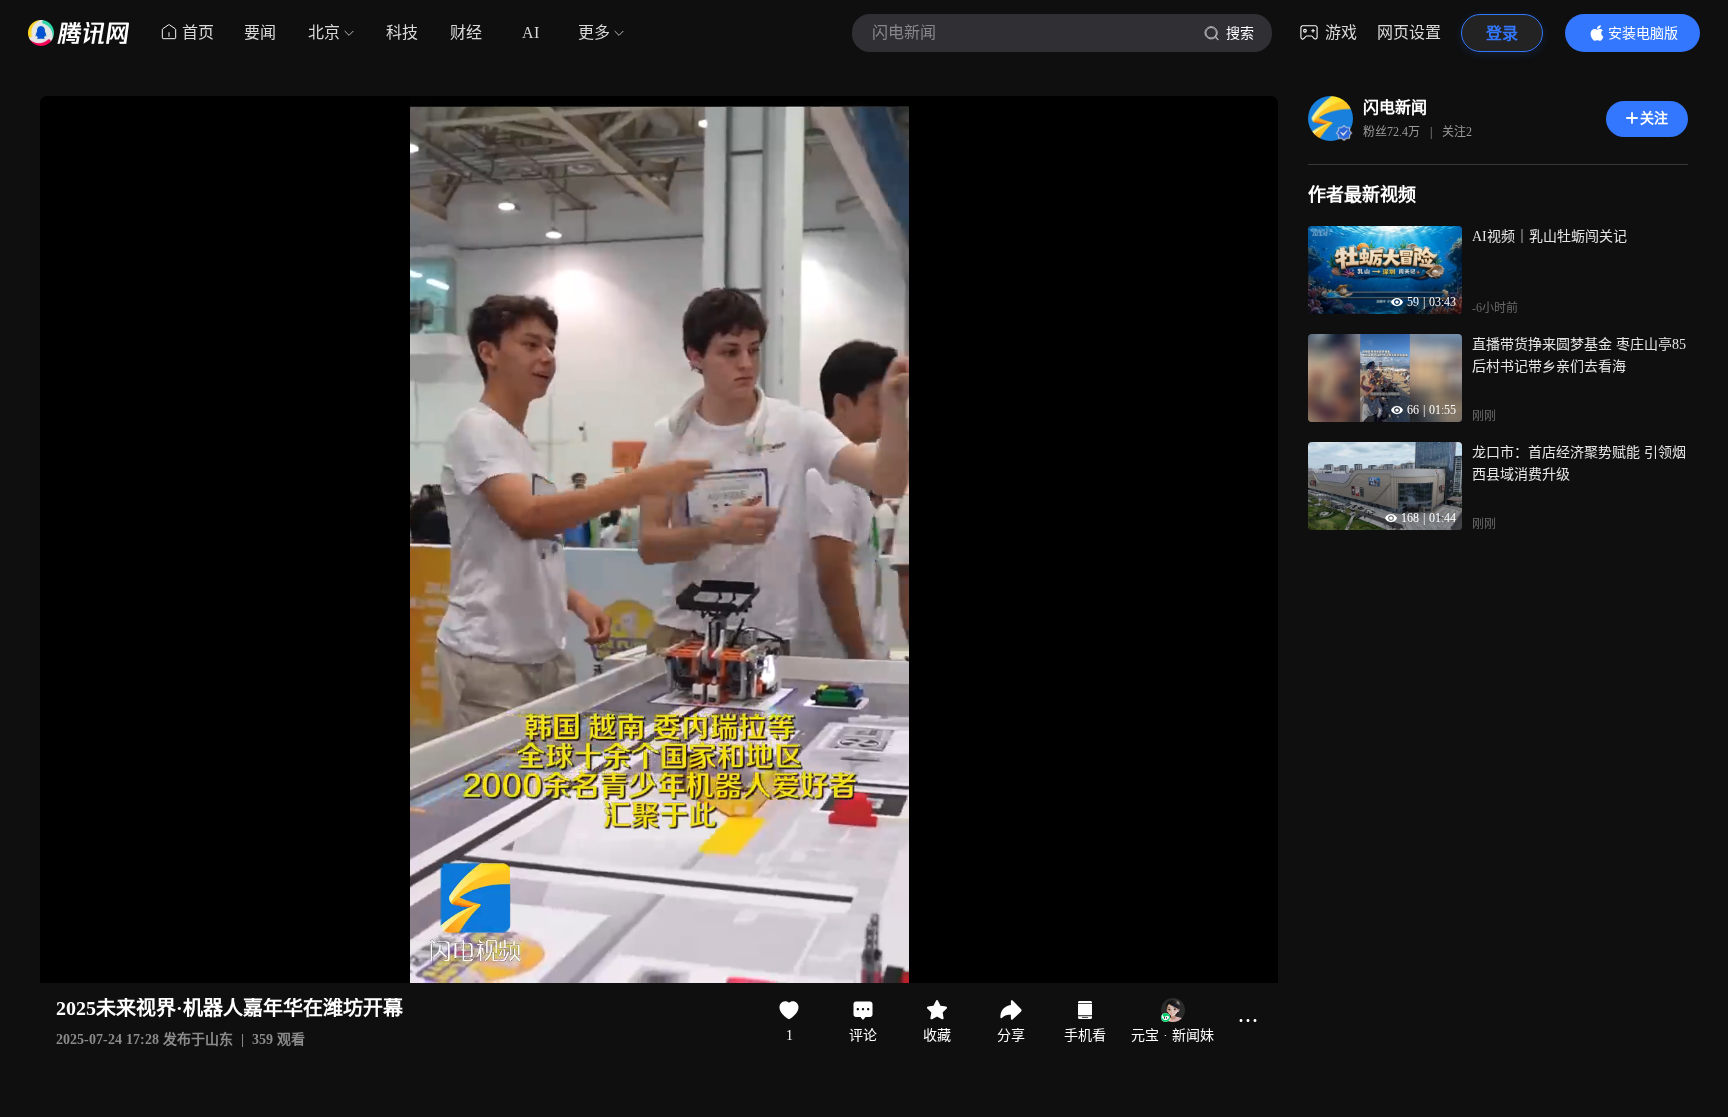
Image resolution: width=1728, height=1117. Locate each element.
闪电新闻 (1395, 107)
